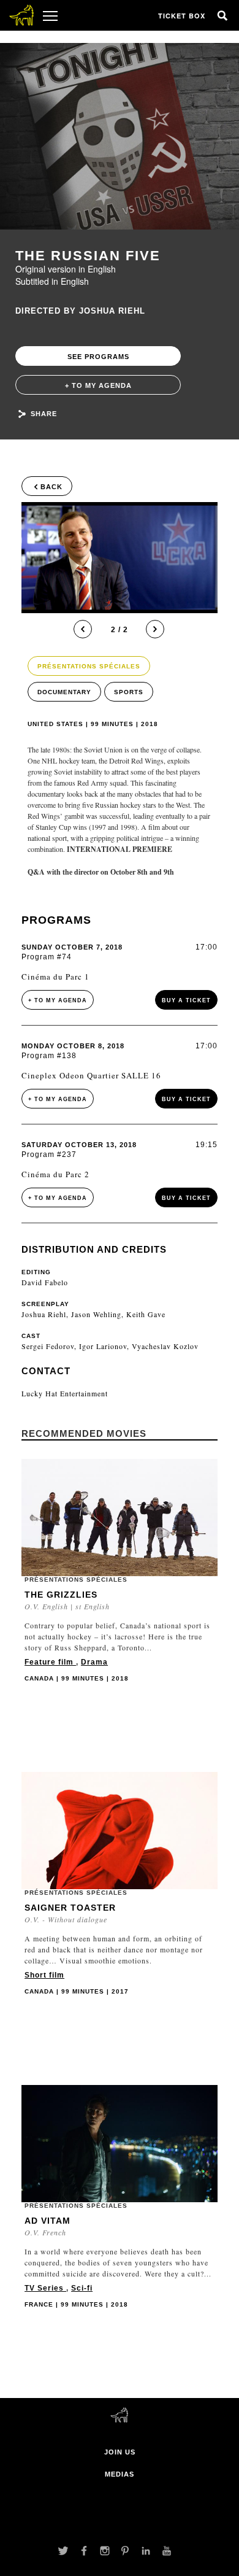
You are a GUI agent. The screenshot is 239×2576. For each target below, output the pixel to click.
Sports (129, 692)
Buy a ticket (186, 1000)
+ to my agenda (98, 385)
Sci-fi (82, 2288)
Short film (44, 1975)
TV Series (45, 2288)
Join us (120, 2452)
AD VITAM (47, 2221)
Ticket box (182, 16)
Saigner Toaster (70, 1908)
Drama (94, 1662)
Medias (120, 2474)
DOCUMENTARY (64, 692)
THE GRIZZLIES (61, 1595)
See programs (98, 357)
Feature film (50, 1662)
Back (51, 487)
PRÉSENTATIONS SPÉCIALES (89, 666)
